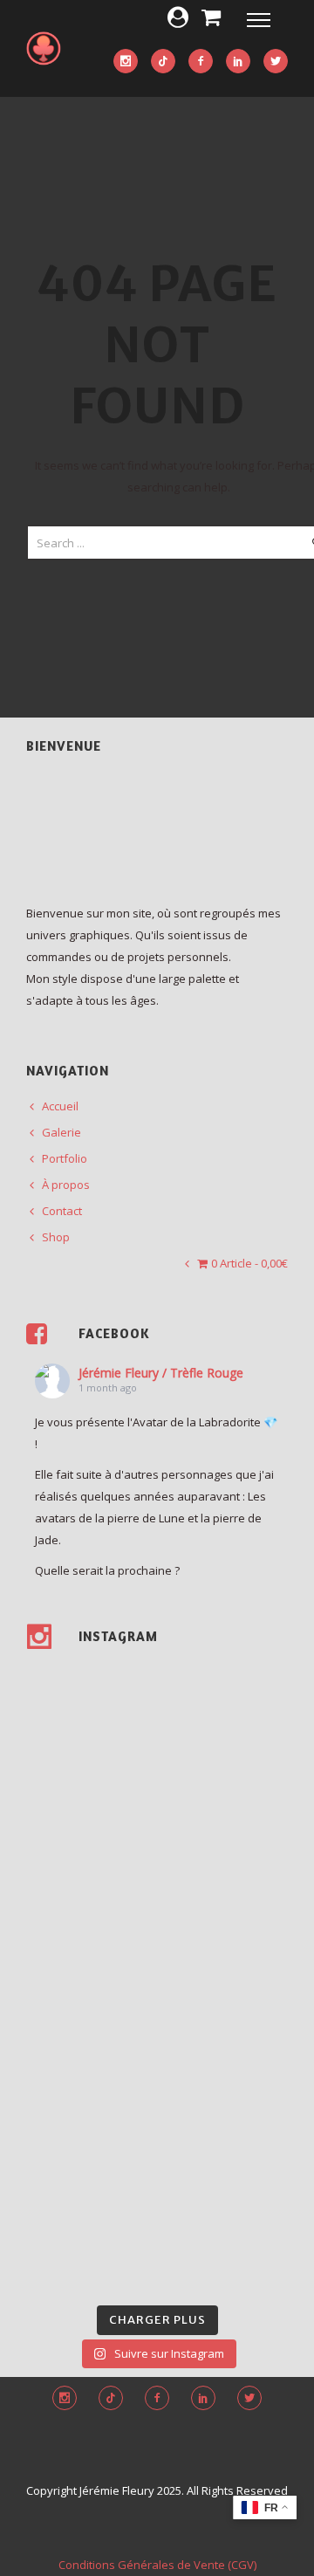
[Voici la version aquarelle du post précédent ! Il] (225, 1778)
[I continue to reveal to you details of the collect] (89, 2255)
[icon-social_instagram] (126, 62)
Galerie (61, 1132)
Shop (56, 1237)
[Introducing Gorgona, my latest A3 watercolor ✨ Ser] (89, 1778)
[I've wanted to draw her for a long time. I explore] (225, 1698)
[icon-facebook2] (201, 62)
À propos (66, 1185)
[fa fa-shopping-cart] (211, 17)
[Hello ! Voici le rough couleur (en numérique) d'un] (89, 1857)
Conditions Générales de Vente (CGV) (157, 2565)
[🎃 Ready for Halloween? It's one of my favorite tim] (89, 2176)
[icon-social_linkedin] (238, 62)
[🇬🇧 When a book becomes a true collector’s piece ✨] (89, 2096)
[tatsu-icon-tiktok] (163, 62)
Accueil (60, 1106)
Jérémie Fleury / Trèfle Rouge (161, 1373)
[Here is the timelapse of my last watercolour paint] (225, 1937)
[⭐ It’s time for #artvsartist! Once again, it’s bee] (89, 1937)
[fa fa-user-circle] (178, 17)
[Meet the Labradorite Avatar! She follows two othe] (89, 1698)
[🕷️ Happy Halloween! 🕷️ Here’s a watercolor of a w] (225, 2096)
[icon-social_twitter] (276, 62)
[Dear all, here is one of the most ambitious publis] (225, 2017)
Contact (62, 1211)
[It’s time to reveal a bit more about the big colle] (225, 2176)
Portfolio (65, 1158)
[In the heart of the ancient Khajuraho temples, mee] (89, 2017)
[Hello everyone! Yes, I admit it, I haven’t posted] (225, 1857)
